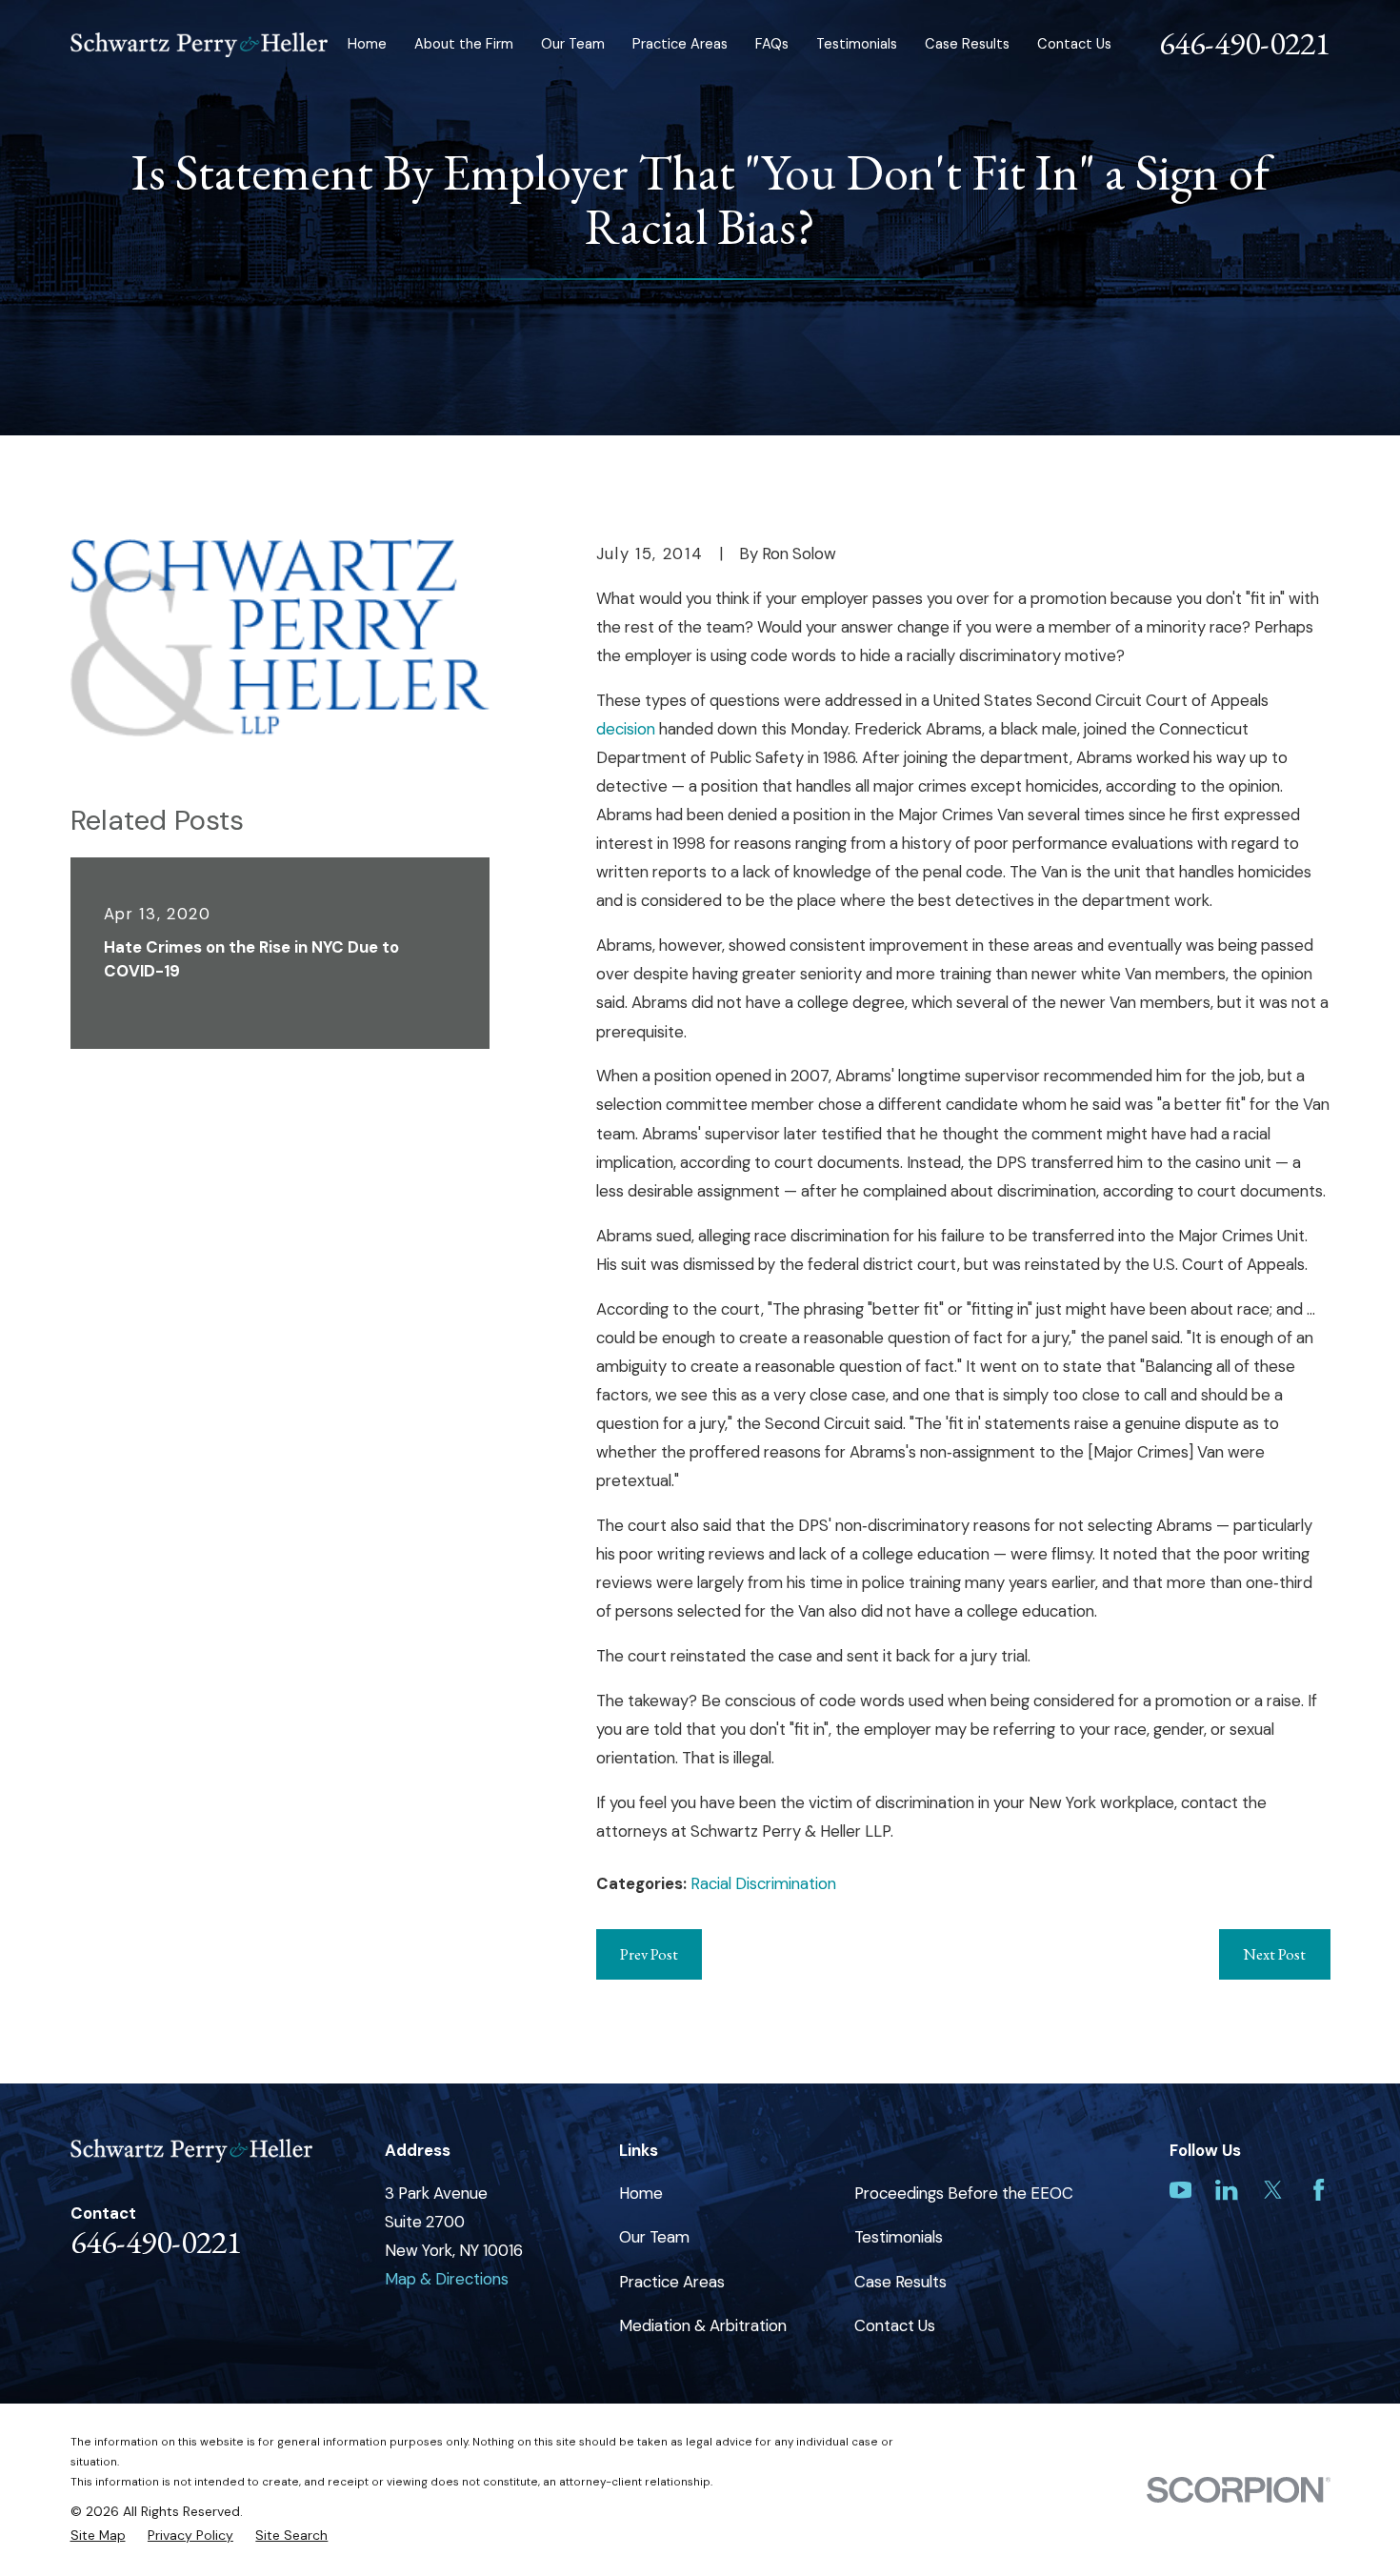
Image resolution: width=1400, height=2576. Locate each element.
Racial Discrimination (763, 1883)
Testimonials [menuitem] (857, 44)
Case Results (900, 2282)
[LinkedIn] (1226, 2190)
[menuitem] (98, 2536)
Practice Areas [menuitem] (680, 44)
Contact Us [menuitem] (1074, 44)
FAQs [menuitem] (772, 44)
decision (628, 729)
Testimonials (899, 2237)
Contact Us (895, 2325)
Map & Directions (447, 2279)
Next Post (1274, 1954)
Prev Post (649, 1954)
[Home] (200, 45)
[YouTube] (1180, 2190)
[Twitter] (1273, 2190)
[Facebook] (1319, 2190)
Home (641, 2193)
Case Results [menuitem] (967, 44)
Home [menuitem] (367, 44)
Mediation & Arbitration (703, 2325)
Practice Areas (672, 2282)
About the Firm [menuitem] (464, 44)
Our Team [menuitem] (573, 44)
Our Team (654, 2237)
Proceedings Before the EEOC (964, 2193)
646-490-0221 (1245, 43)
